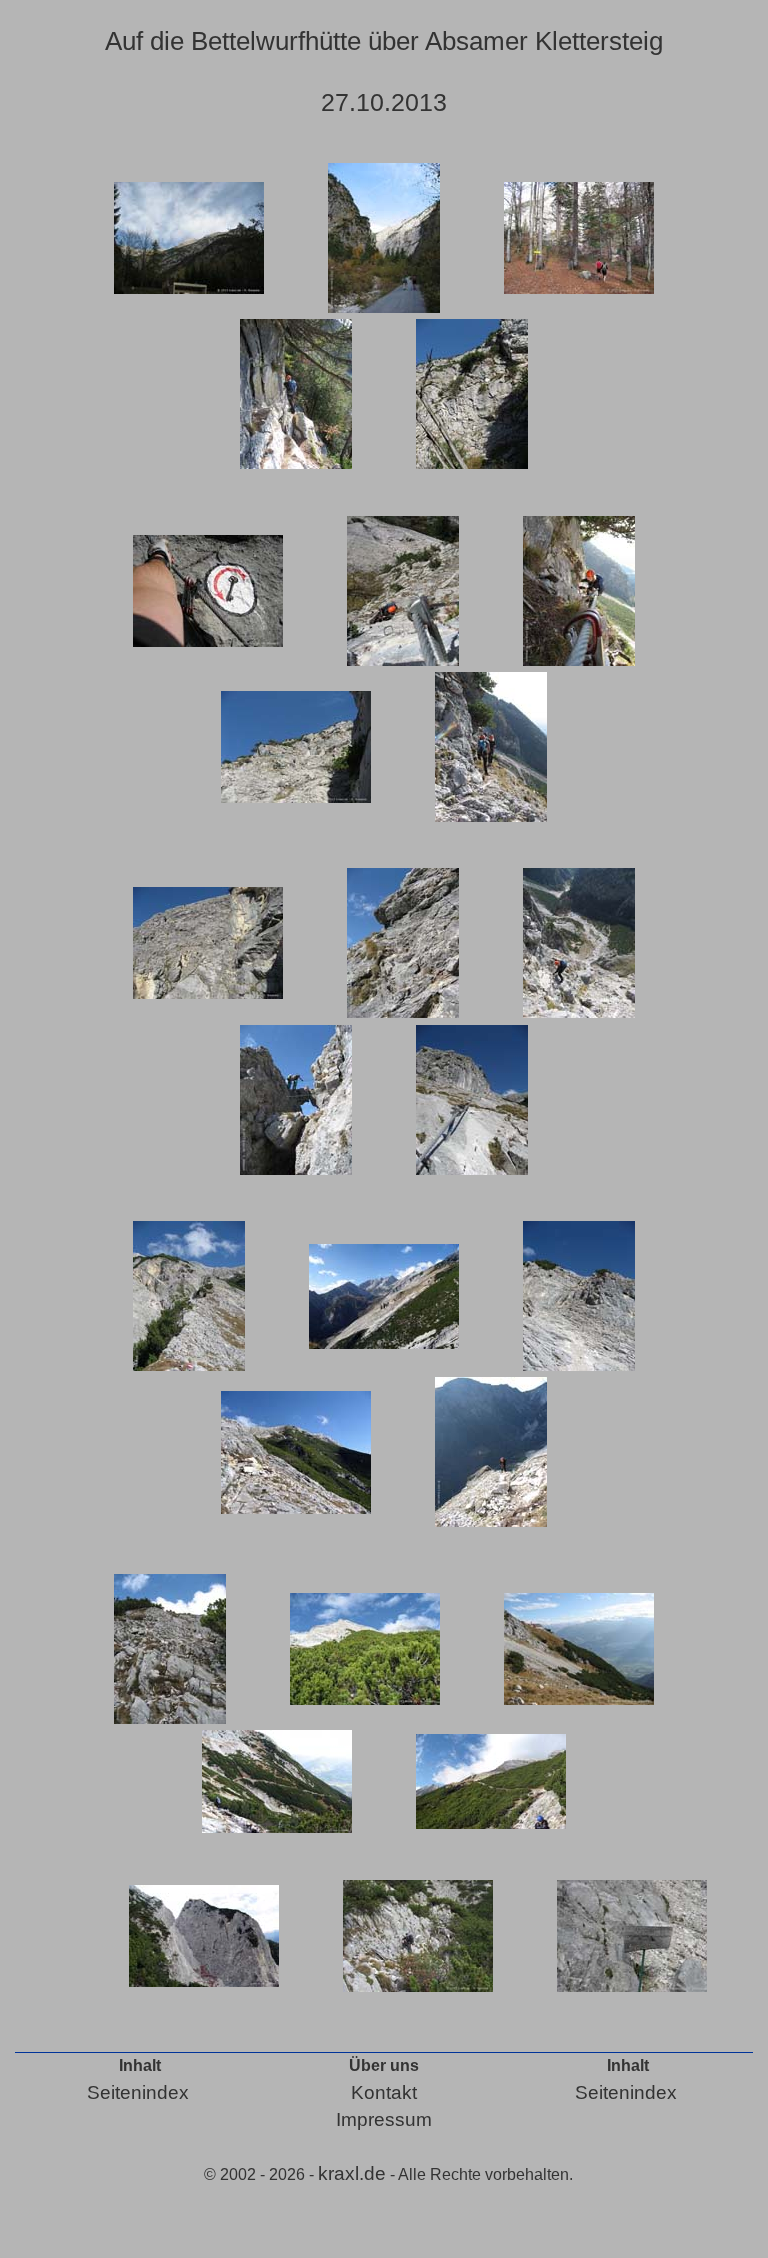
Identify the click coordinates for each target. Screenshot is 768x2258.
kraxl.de (352, 2173)
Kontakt (384, 2092)
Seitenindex (138, 2092)
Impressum (384, 2119)
